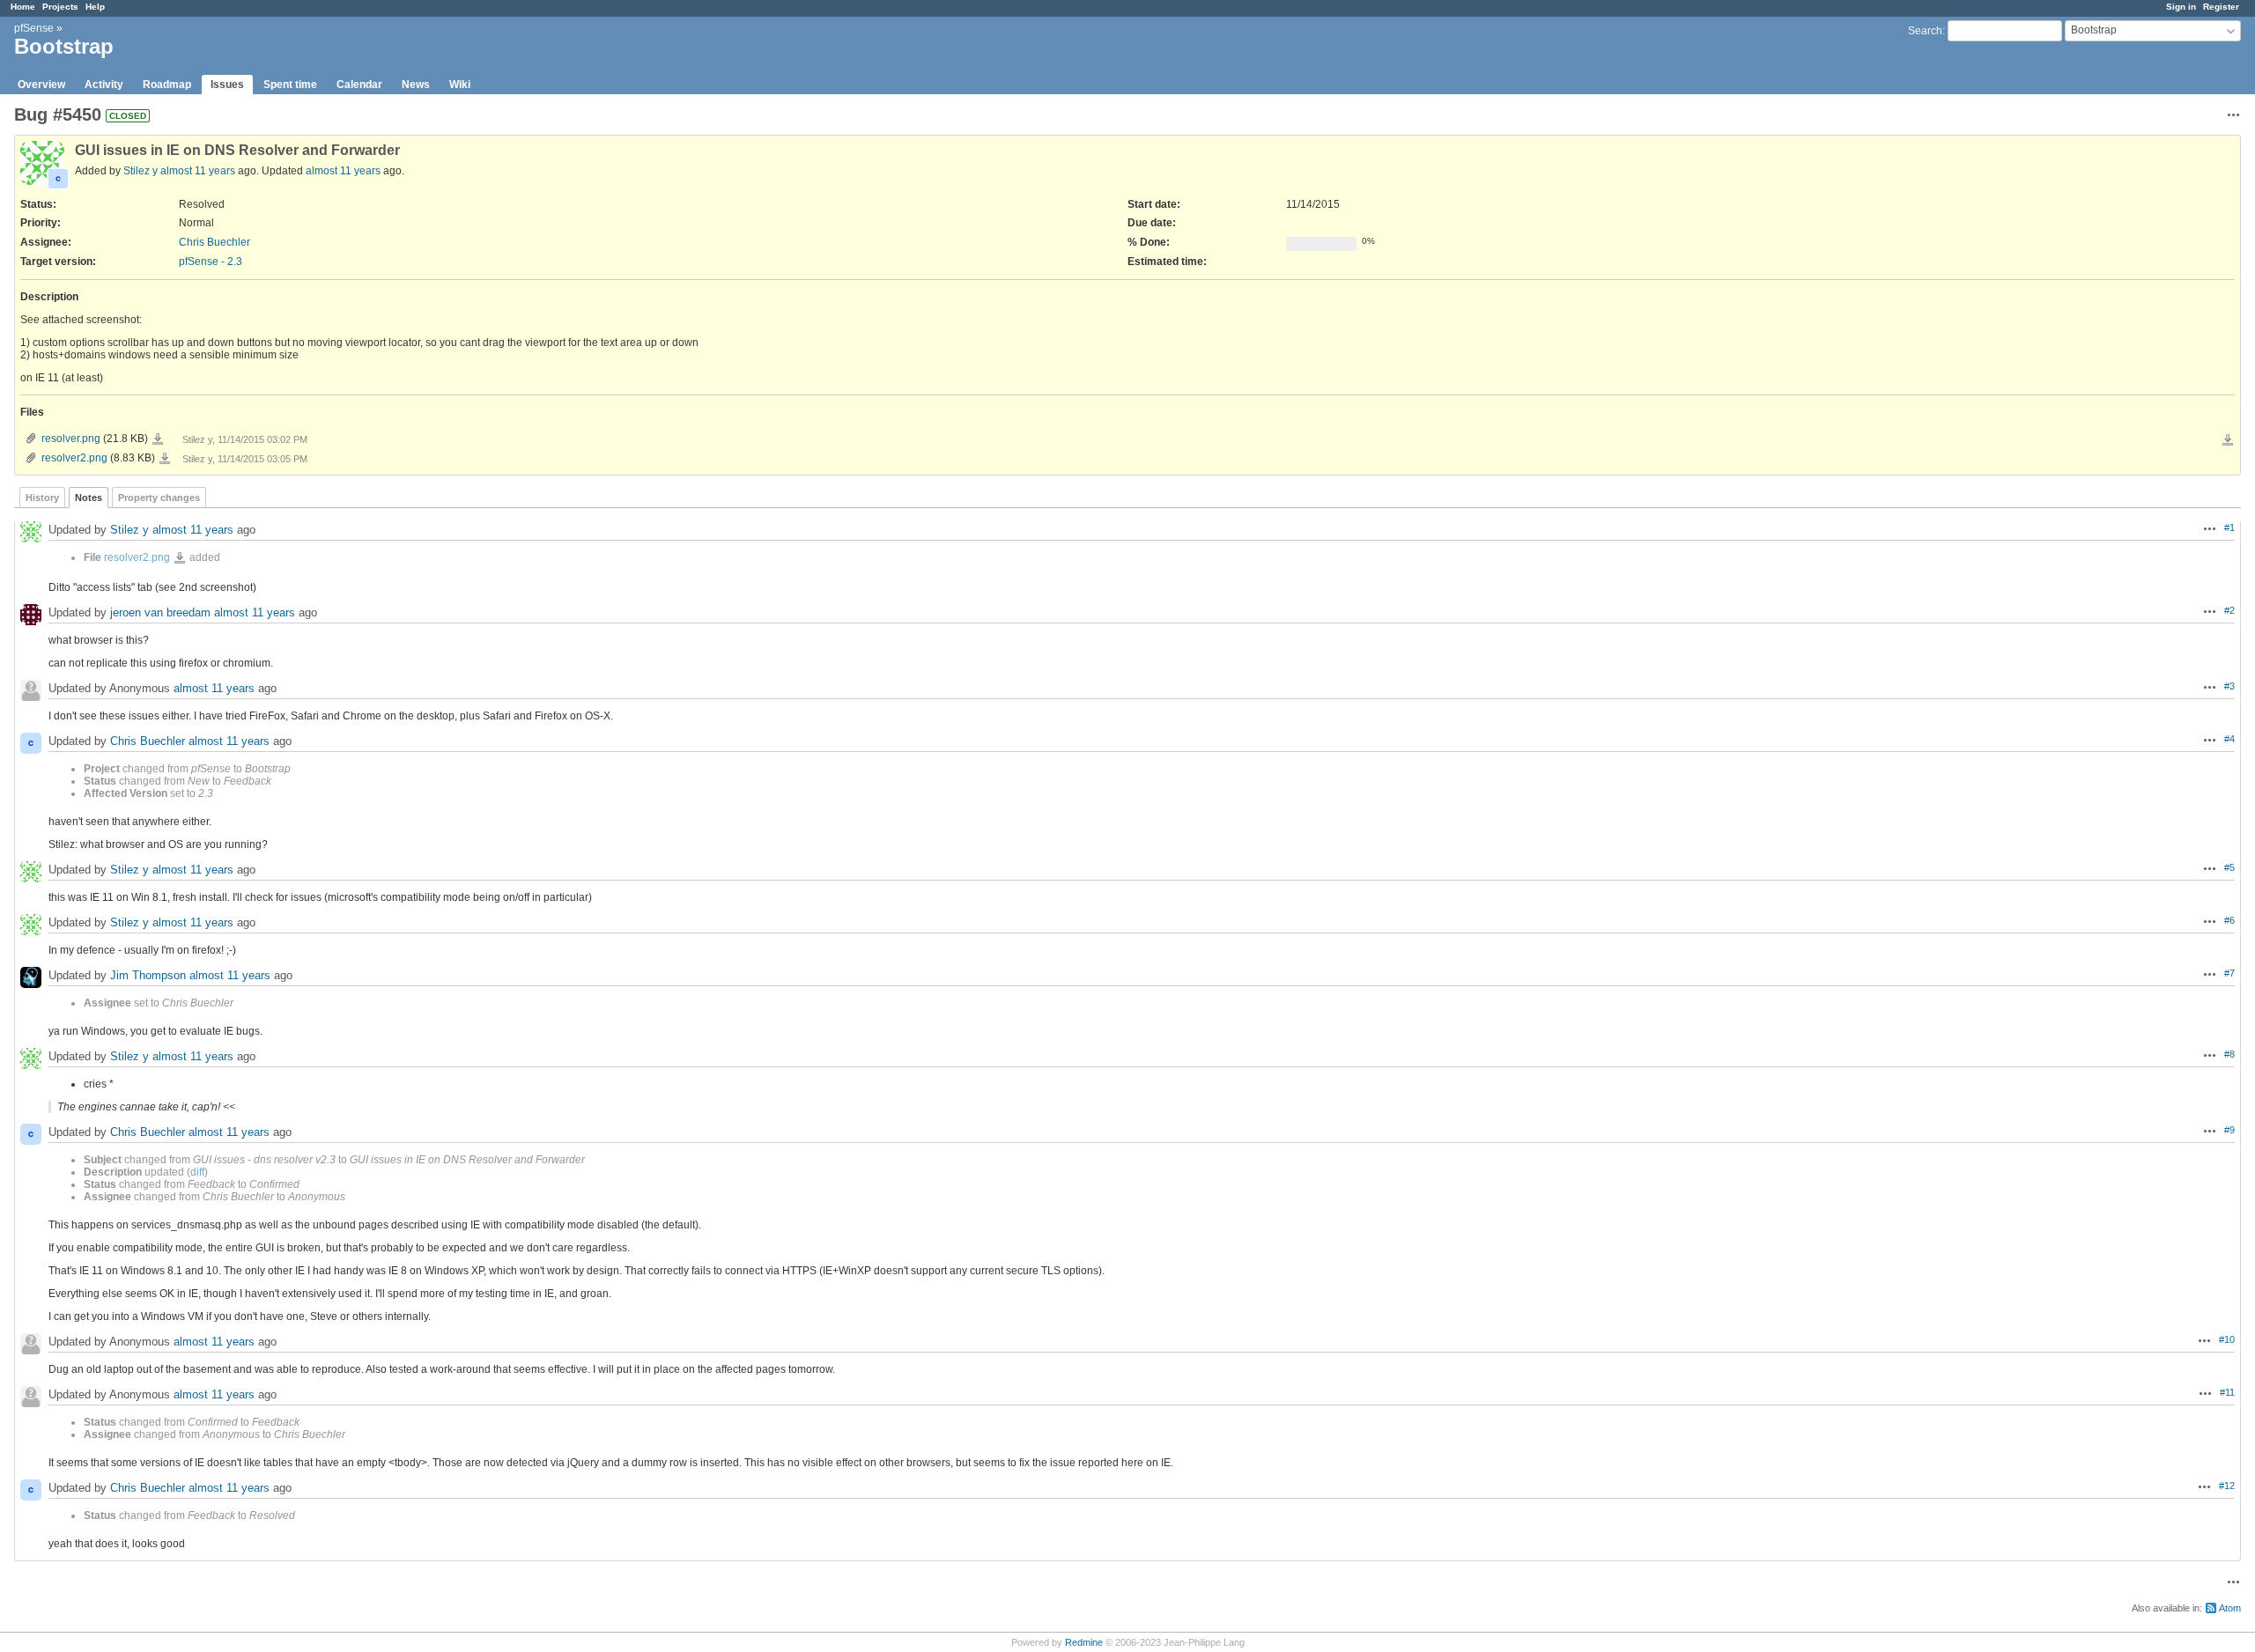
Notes (89, 498)
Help (95, 7)
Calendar (359, 85)
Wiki (460, 85)
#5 (2229, 867)
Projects (60, 7)
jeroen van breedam (160, 612)
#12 (2227, 1486)
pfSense (34, 28)
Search (1925, 31)
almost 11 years (198, 171)
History (42, 498)
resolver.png (71, 439)
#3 (2229, 686)
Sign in (2181, 7)
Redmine (1084, 1642)
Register (2221, 7)
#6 (2229, 920)
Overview (41, 85)
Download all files (2228, 440)
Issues (227, 85)
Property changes (159, 498)
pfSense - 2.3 (211, 262)
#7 (2229, 973)
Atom (2230, 1608)
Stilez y (140, 171)
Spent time (290, 85)
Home (23, 7)
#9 (2229, 1130)
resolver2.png (74, 458)
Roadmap (167, 85)
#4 (2229, 739)
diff (197, 1172)
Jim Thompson (148, 975)
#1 (2229, 527)
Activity (104, 85)
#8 (2229, 1054)
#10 (2227, 1339)
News (416, 85)
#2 (2229, 610)
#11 (2227, 1392)
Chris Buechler (214, 242)
